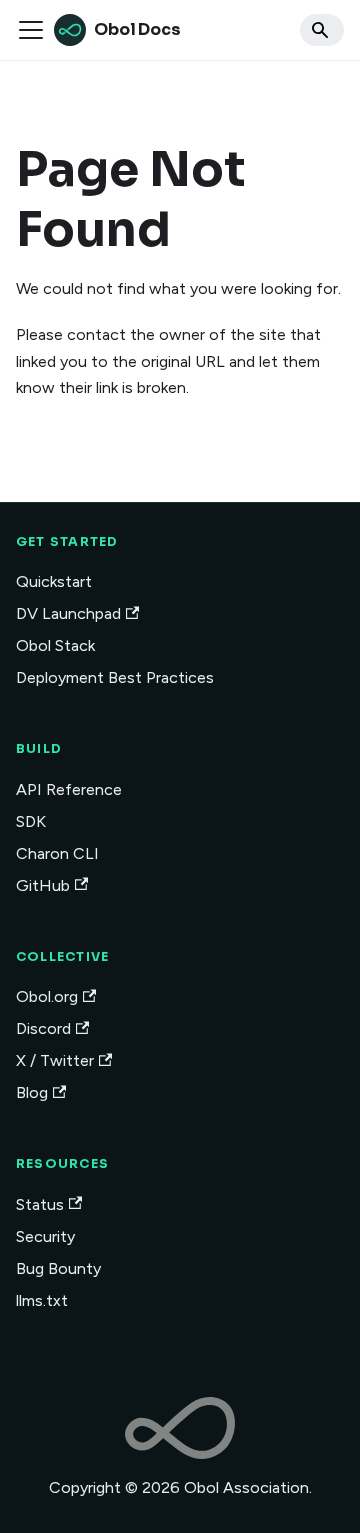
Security (45, 1236)
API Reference (69, 789)
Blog (32, 1092)
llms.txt (42, 1300)
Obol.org (47, 996)
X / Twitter (55, 1060)
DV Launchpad (68, 613)
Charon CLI (57, 853)
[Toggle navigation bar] (31, 30)
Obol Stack (55, 645)
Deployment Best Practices (115, 677)
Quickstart (54, 581)
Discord (43, 1028)
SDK (31, 821)
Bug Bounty (58, 1268)
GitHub (43, 885)
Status (40, 1204)
